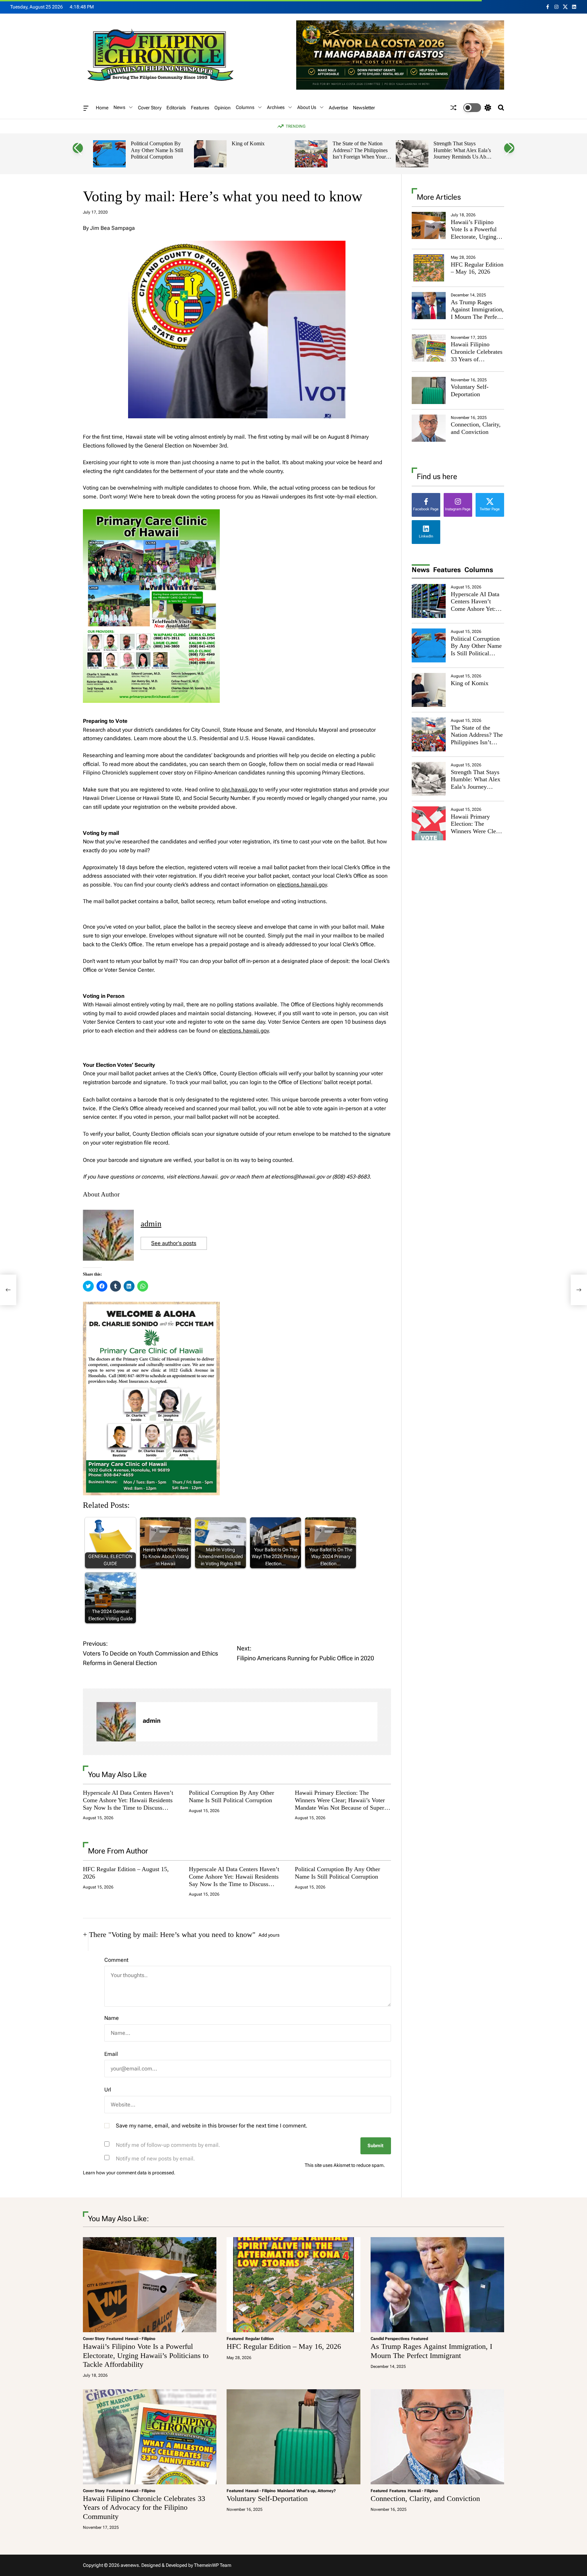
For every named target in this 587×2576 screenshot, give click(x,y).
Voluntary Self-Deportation (470, 390)
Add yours (269, 1935)
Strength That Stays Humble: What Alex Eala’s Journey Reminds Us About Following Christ (463, 153)
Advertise (338, 108)
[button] (78, 148)
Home (102, 108)
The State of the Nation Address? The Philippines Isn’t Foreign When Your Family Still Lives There (360, 153)
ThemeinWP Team (213, 2565)
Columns (245, 107)
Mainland (286, 2491)
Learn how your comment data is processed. (129, 2173)
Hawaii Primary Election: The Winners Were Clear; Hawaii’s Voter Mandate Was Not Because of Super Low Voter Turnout (340, 1804)
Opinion (223, 108)
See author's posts (174, 1243)
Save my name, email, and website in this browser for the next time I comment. (212, 2126)
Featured (115, 2339)
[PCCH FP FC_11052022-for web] (151, 514)
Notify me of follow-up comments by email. (168, 2145)
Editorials (176, 108)
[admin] (116, 1722)
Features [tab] (447, 570)
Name (112, 2018)
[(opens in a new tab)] (429, 268)
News (119, 107)
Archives (276, 107)
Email (111, 2054)
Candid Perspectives (390, 2339)
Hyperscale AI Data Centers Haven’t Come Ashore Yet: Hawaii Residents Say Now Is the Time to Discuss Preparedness (128, 1804)
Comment (116, 1960)
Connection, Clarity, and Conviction (476, 428)
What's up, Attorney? (316, 2491)
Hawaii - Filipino (140, 2339)
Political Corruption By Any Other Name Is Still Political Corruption (157, 150)
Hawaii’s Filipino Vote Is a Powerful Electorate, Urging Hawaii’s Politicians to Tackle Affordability (475, 240)
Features (200, 108)
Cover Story (150, 108)
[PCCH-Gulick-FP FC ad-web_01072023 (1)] (151, 1306)
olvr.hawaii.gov (239, 790)
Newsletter (364, 108)
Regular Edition (260, 2339)
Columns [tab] (479, 570)
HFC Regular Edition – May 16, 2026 (477, 268)
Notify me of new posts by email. (155, 2159)
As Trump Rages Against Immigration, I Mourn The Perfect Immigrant (477, 313)
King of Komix (248, 143)
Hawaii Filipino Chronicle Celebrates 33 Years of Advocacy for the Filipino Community (477, 359)
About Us (307, 107)
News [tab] (421, 570)
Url (108, 2090)
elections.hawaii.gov (302, 885)
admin (151, 1224)
